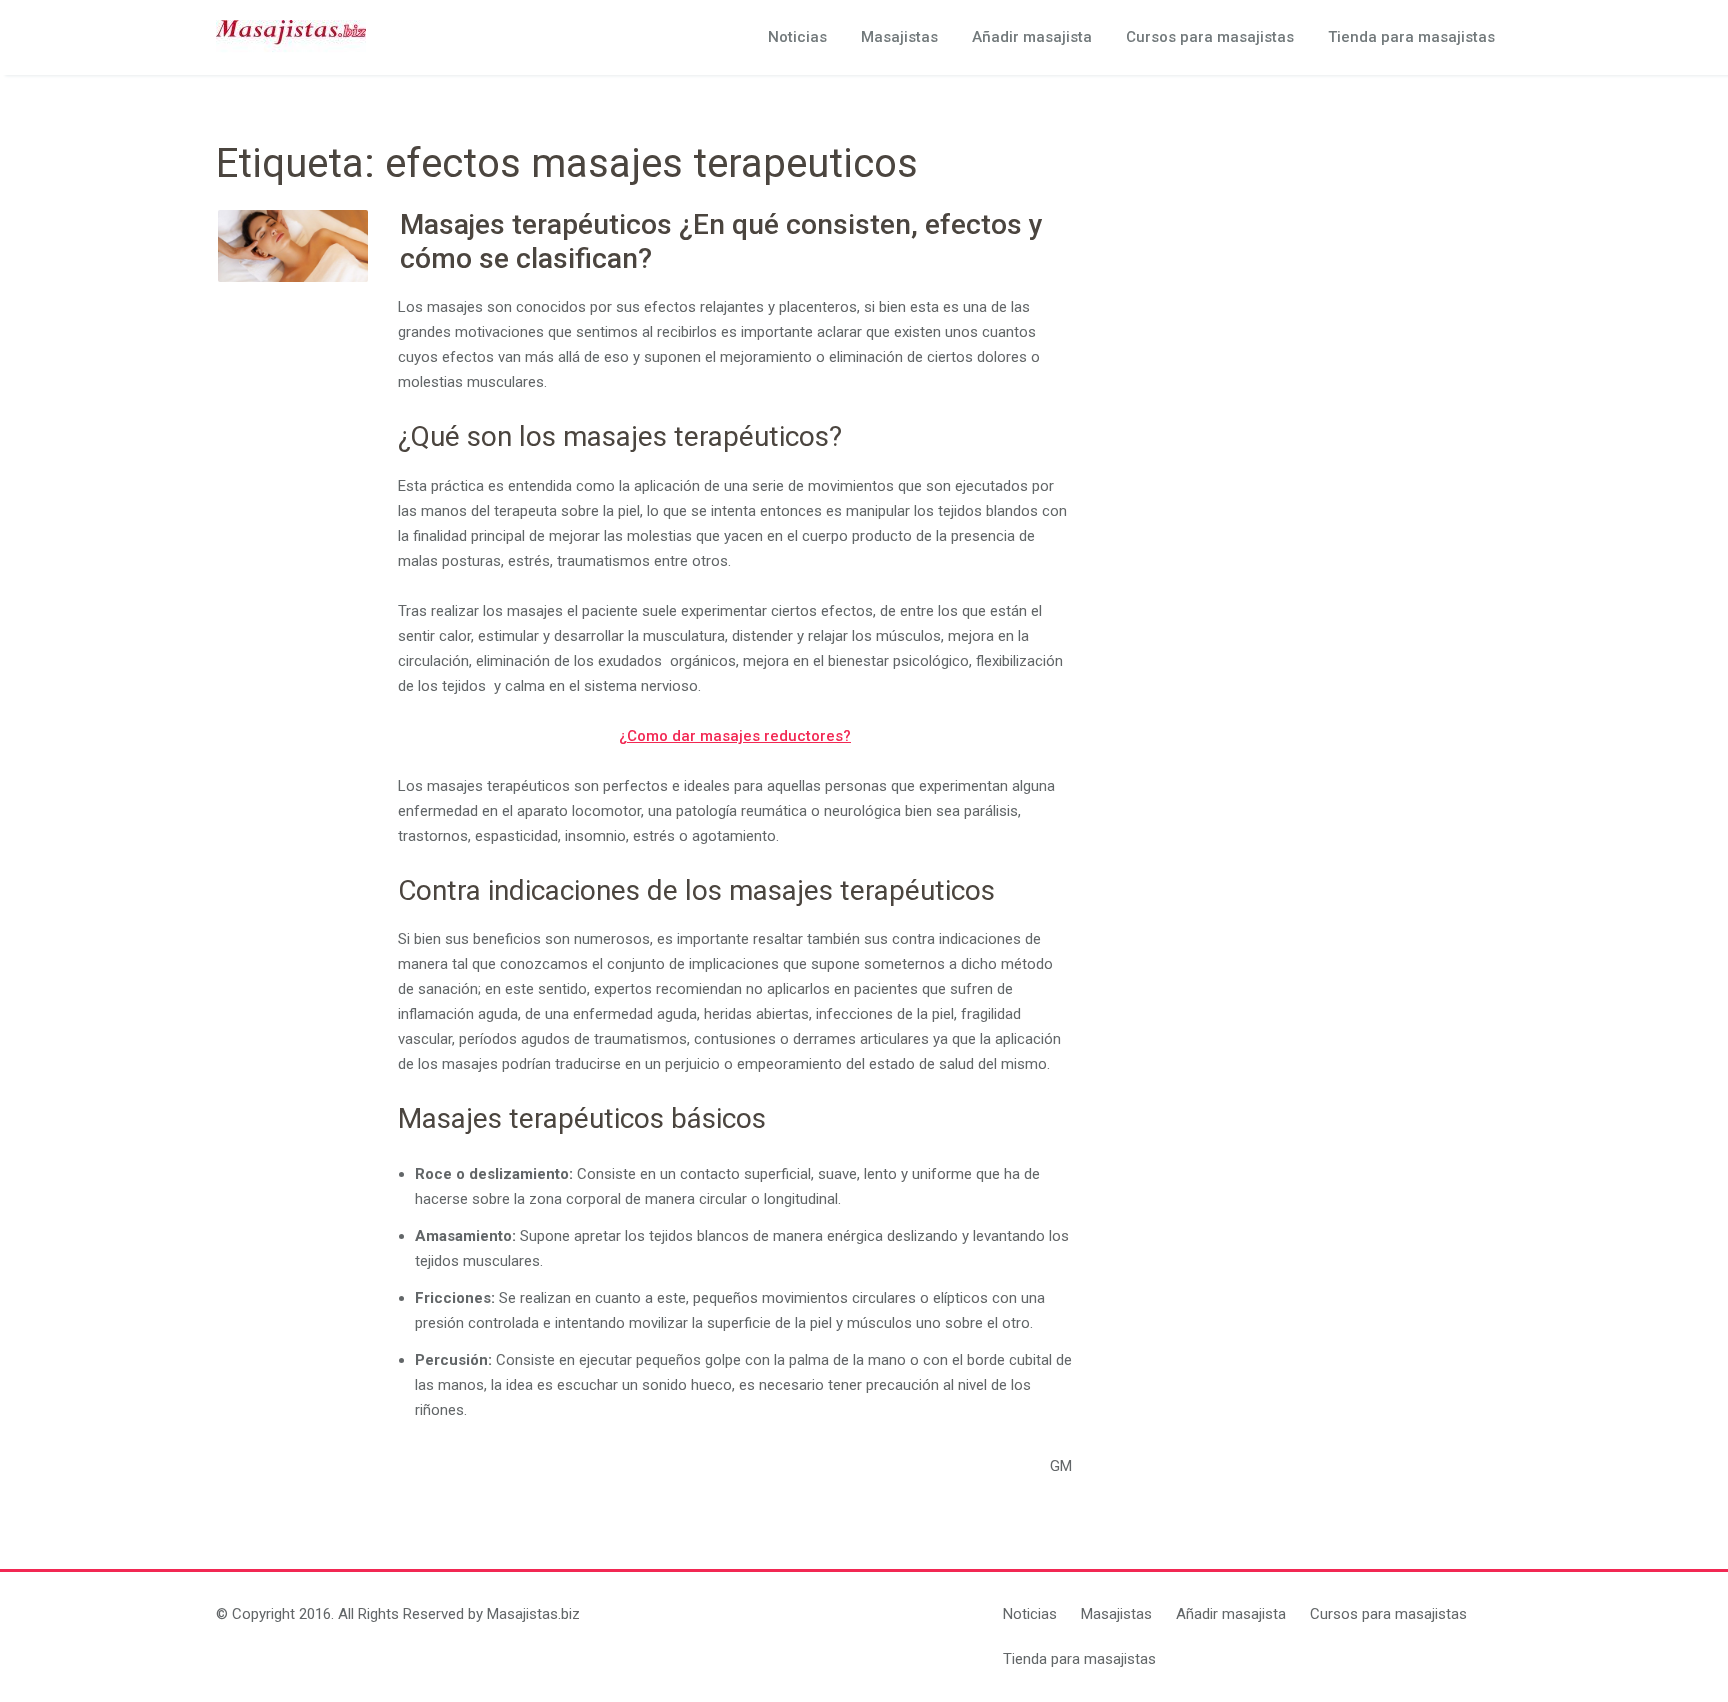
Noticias (797, 37)
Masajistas (899, 37)
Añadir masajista (1032, 37)
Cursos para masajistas (1210, 37)
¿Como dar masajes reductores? (735, 736)
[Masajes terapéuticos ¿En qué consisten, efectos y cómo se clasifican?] (293, 246)
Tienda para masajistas (1411, 37)
